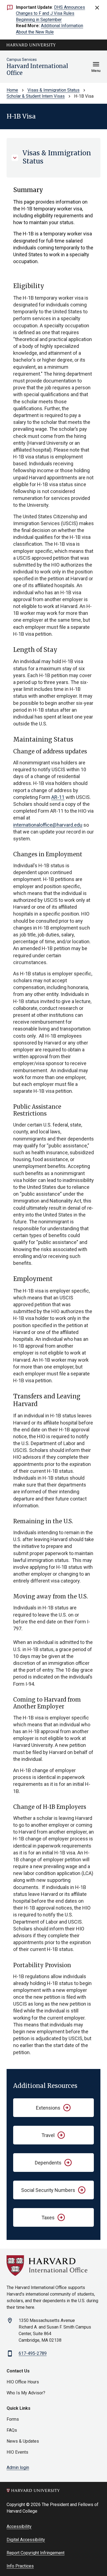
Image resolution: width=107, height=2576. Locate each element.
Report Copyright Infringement (36, 2553)
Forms (13, 2419)
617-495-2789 (33, 2353)
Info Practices (20, 2566)
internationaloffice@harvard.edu (48, 825)
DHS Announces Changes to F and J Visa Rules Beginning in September (50, 13)
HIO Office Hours (23, 2382)
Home (12, 90)
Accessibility (19, 2526)
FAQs (12, 2430)
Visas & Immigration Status (54, 90)
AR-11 (58, 797)
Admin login (18, 2467)
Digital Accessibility (26, 2540)
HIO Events (17, 2452)
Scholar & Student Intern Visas (36, 96)
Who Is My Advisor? (26, 2393)
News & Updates (23, 2441)
